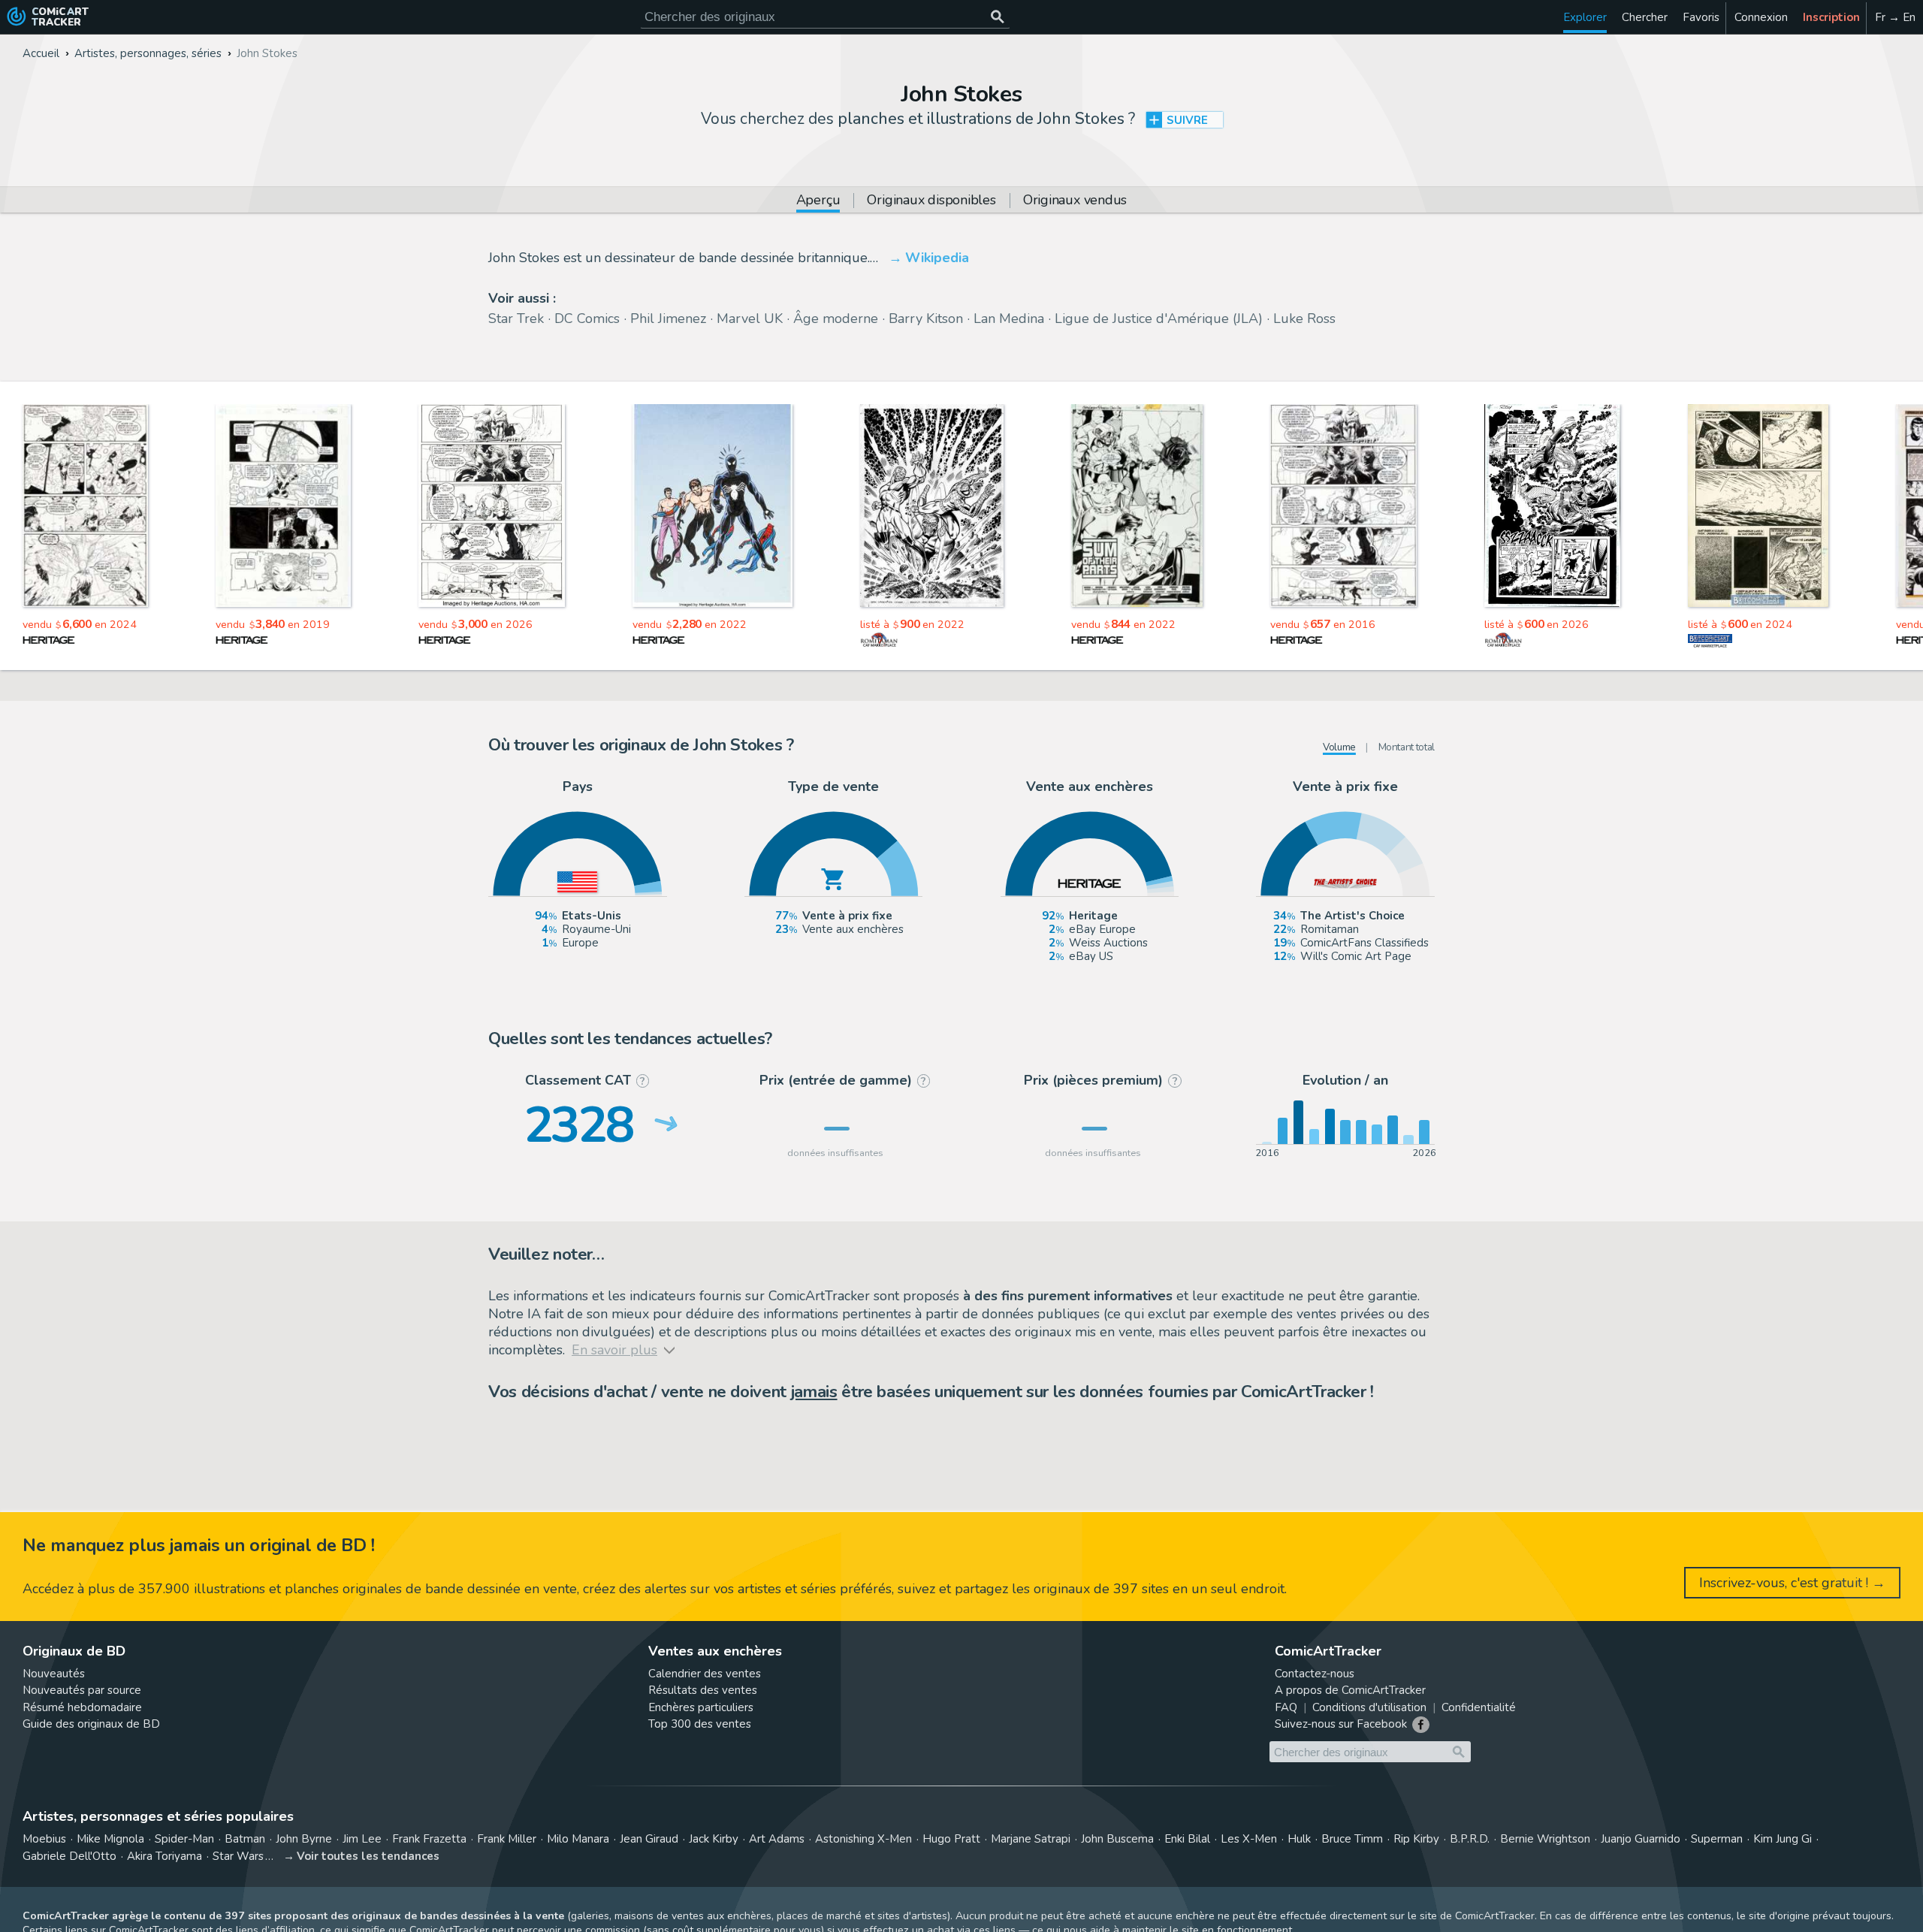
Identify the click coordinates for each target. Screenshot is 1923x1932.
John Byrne (304, 1839)
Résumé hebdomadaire (82, 1707)
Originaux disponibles (931, 201)
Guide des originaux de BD (91, 1724)
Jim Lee (362, 1839)
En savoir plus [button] (112, 1860)
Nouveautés (54, 1674)
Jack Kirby (714, 1839)
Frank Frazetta (429, 1839)
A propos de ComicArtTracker (1350, 1690)
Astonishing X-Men (863, 1839)
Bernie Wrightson (1545, 1839)
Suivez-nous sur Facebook (1341, 1724)
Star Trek (516, 318)
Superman (1717, 1839)
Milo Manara (578, 1839)
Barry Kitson (926, 318)
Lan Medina (1009, 318)
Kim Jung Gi (1783, 1839)
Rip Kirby (1416, 1839)
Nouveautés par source (82, 1690)
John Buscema (1117, 1839)
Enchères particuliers (701, 1707)
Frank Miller (507, 1839)
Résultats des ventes (703, 1690)
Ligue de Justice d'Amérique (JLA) (1159, 318)
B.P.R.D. (1470, 1839)
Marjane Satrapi (1031, 1839)
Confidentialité (1479, 1707)
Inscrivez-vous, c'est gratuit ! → (1792, 1583)
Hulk (1299, 1839)
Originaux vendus (1075, 201)
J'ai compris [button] (156, 1895)
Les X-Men (1249, 1839)
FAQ (1286, 1707)
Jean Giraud (649, 1839)
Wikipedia (937, 258)
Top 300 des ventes (700, 1724)
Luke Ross (1304, 318)
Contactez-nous (1315, 1674)
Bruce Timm (1352, 1839)
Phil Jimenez (668, 318)
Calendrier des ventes (705, 1674)
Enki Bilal (1187, 1839)
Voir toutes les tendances (368, 1856)
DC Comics (587, 318)
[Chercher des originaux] (997, 17)
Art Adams (777, 1839)
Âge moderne (836, 318)
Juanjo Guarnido (1641, 1839)
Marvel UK (750, 318)
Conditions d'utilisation (1369, 1707)
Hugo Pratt (951, 1839)
